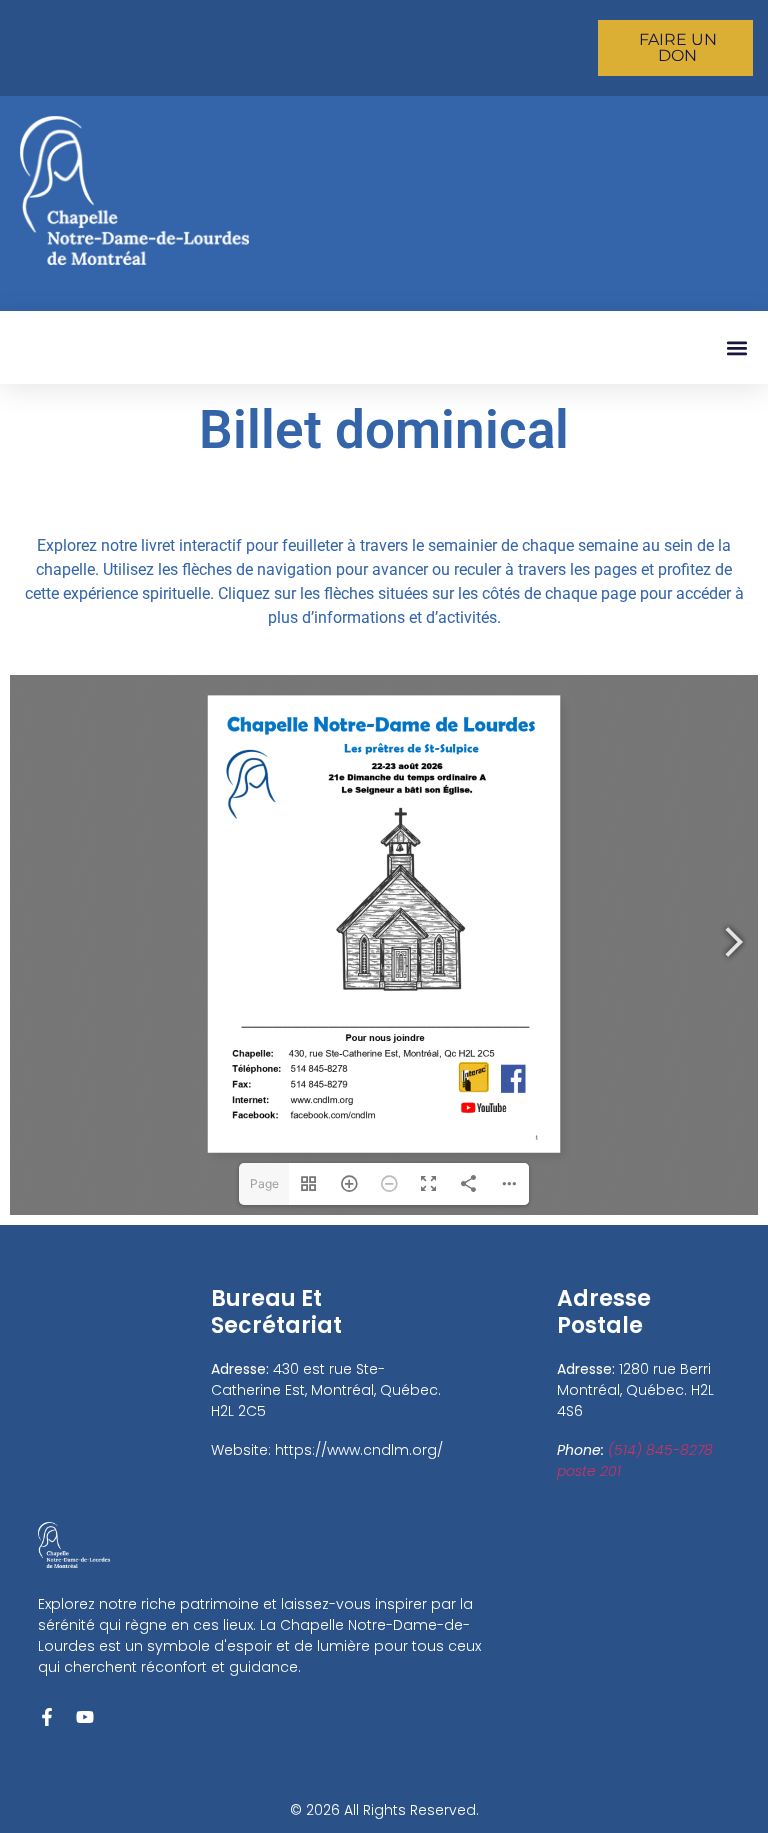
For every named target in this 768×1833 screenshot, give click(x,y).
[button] (736, 347)
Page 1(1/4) (264, 1190)
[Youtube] (85, 1717)
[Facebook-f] (47, 1717)
